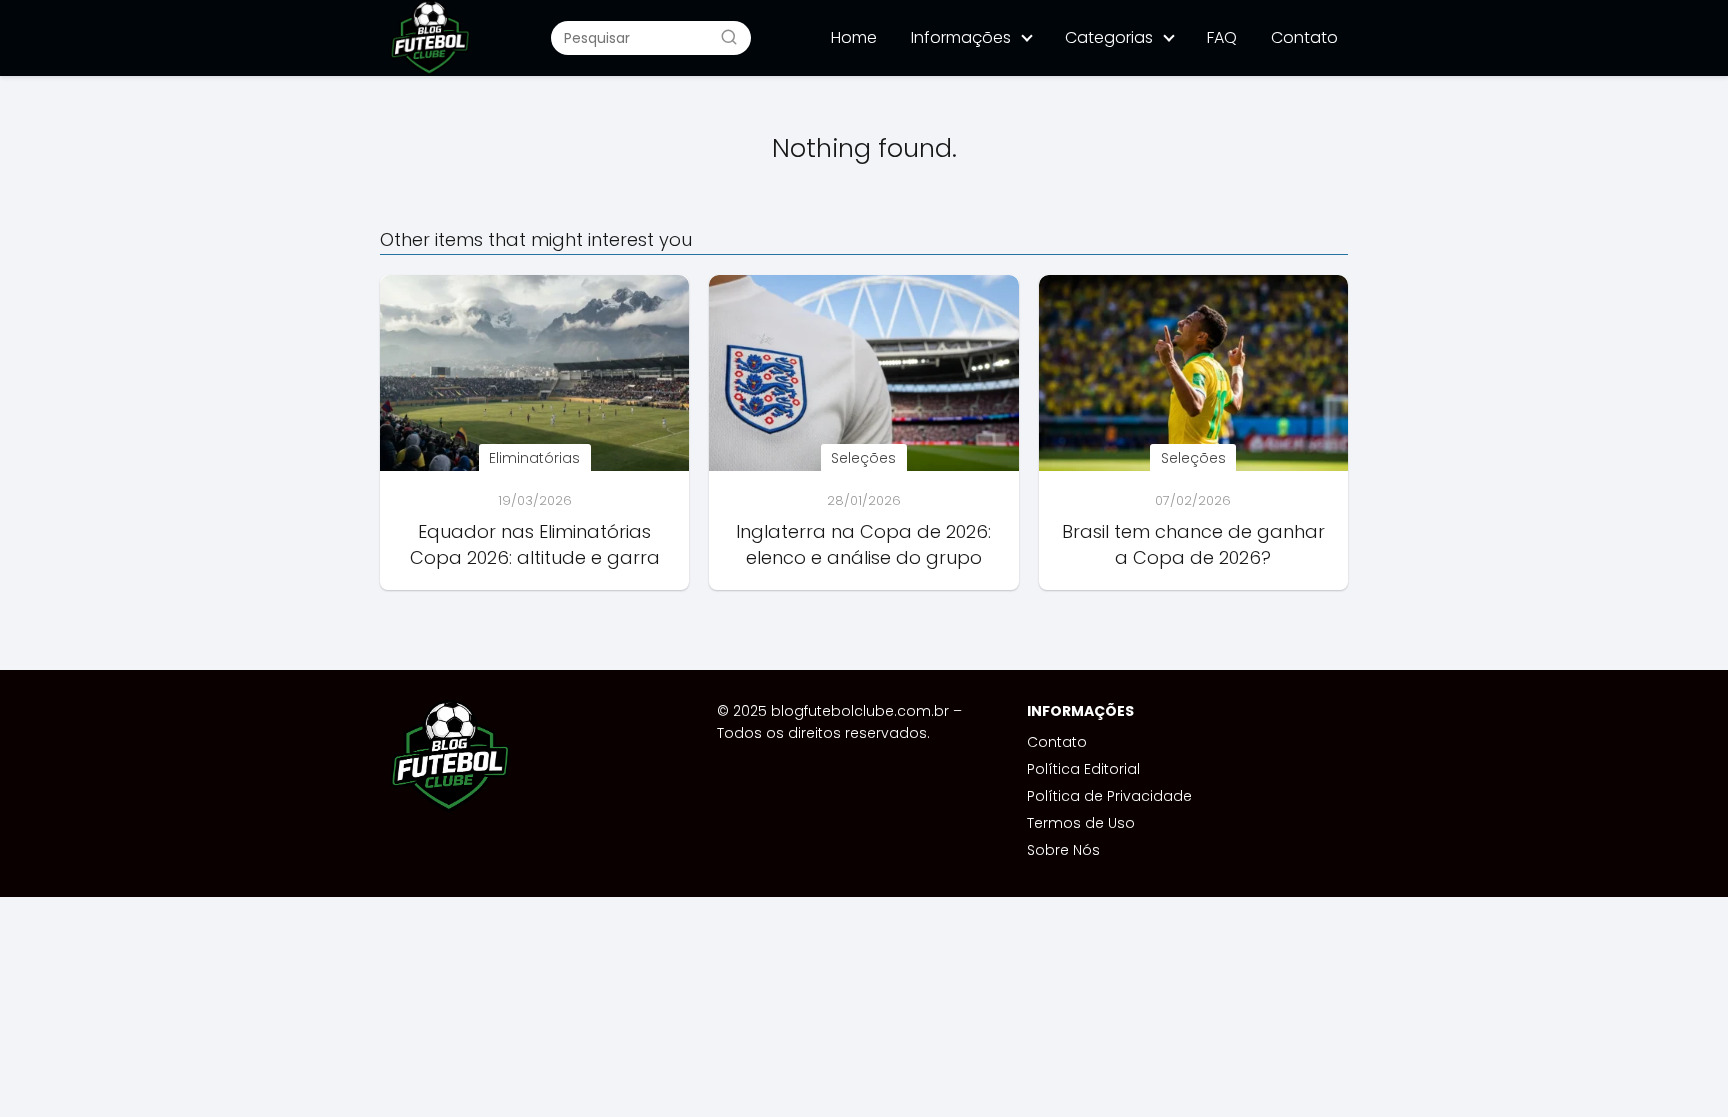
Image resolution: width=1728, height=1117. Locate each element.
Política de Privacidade (1109, 796)
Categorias (1109, 37)
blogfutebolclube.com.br (860, 711)
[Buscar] (729, 37)
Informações (961, 37)
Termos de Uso (1081, 823)
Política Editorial (1083, 769)
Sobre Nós (1063, 850)
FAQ (1222, 37)
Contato (1304, 37)
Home (854, 37)
